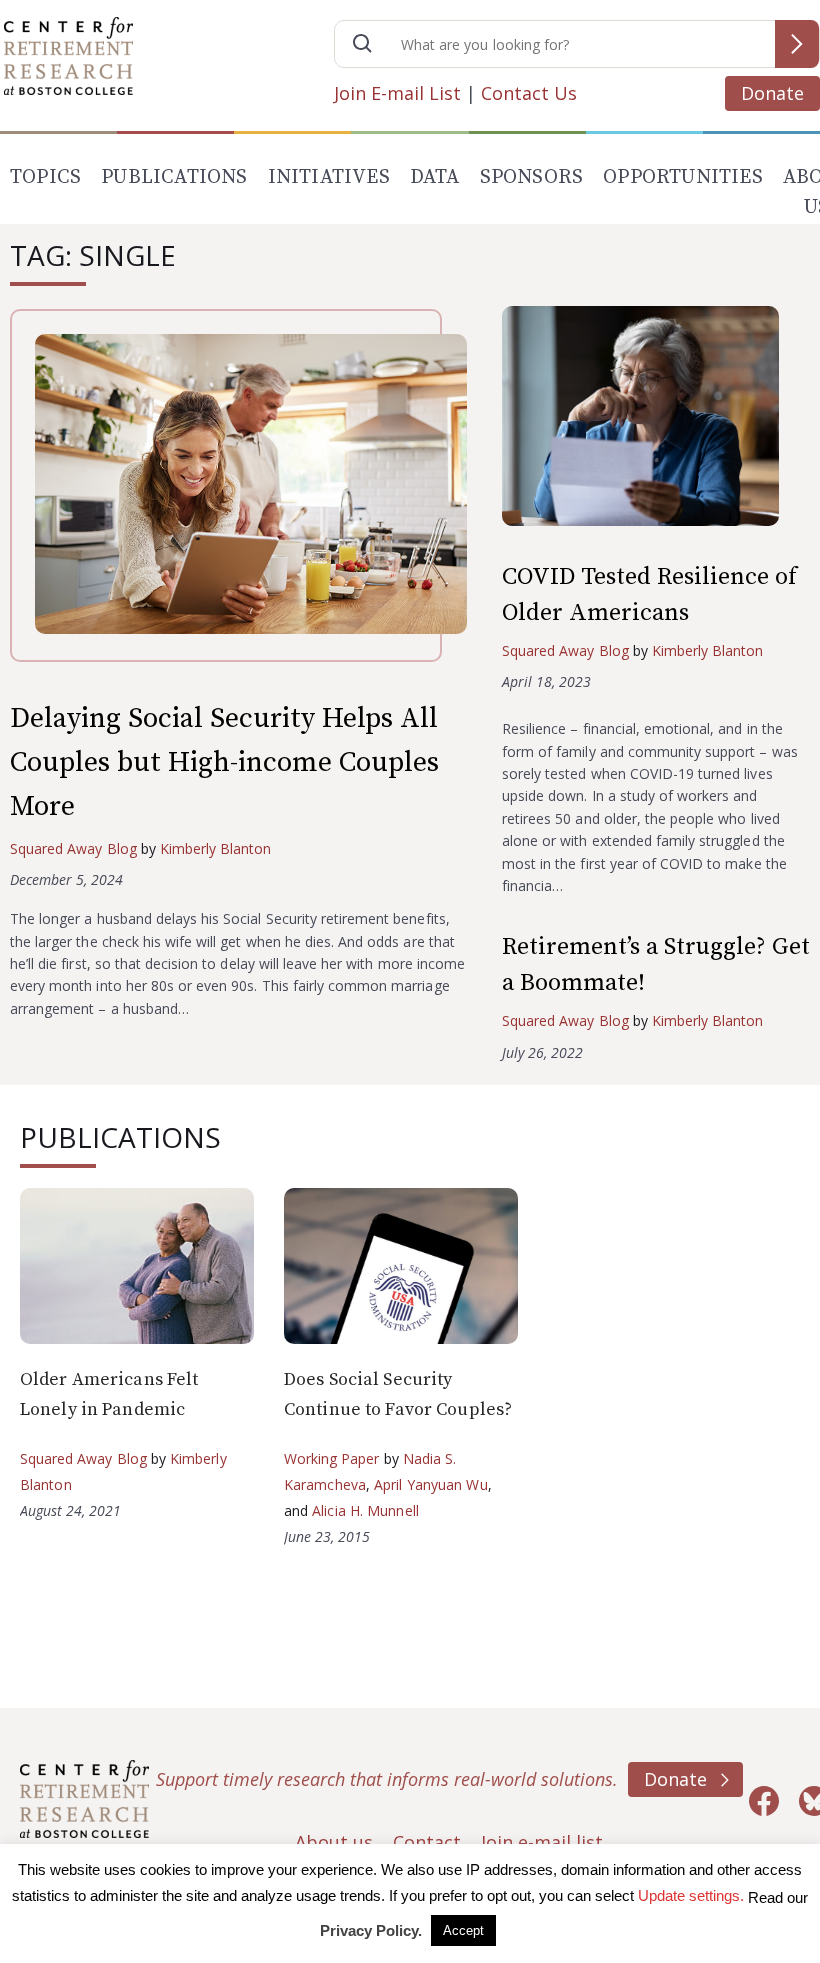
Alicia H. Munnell (365, 1510)
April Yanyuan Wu (431, 1484)
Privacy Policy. (371, 1930)
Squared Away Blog (73, 848)
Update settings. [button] (691, 1895)
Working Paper (332, 1458)
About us (334, 1842)
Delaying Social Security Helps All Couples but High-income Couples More (224, 762)
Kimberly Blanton (216, 848)
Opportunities (683, 177)
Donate (772, 93)
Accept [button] (463, 1930)
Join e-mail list (542, 1842)
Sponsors (532, 177)
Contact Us (529, 93)
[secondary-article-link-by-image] (656, 420)
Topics (45, 177)
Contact (427, 1842)
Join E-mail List (397, 93)
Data (435, 177)
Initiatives (329, 177)
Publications (174, 177)
